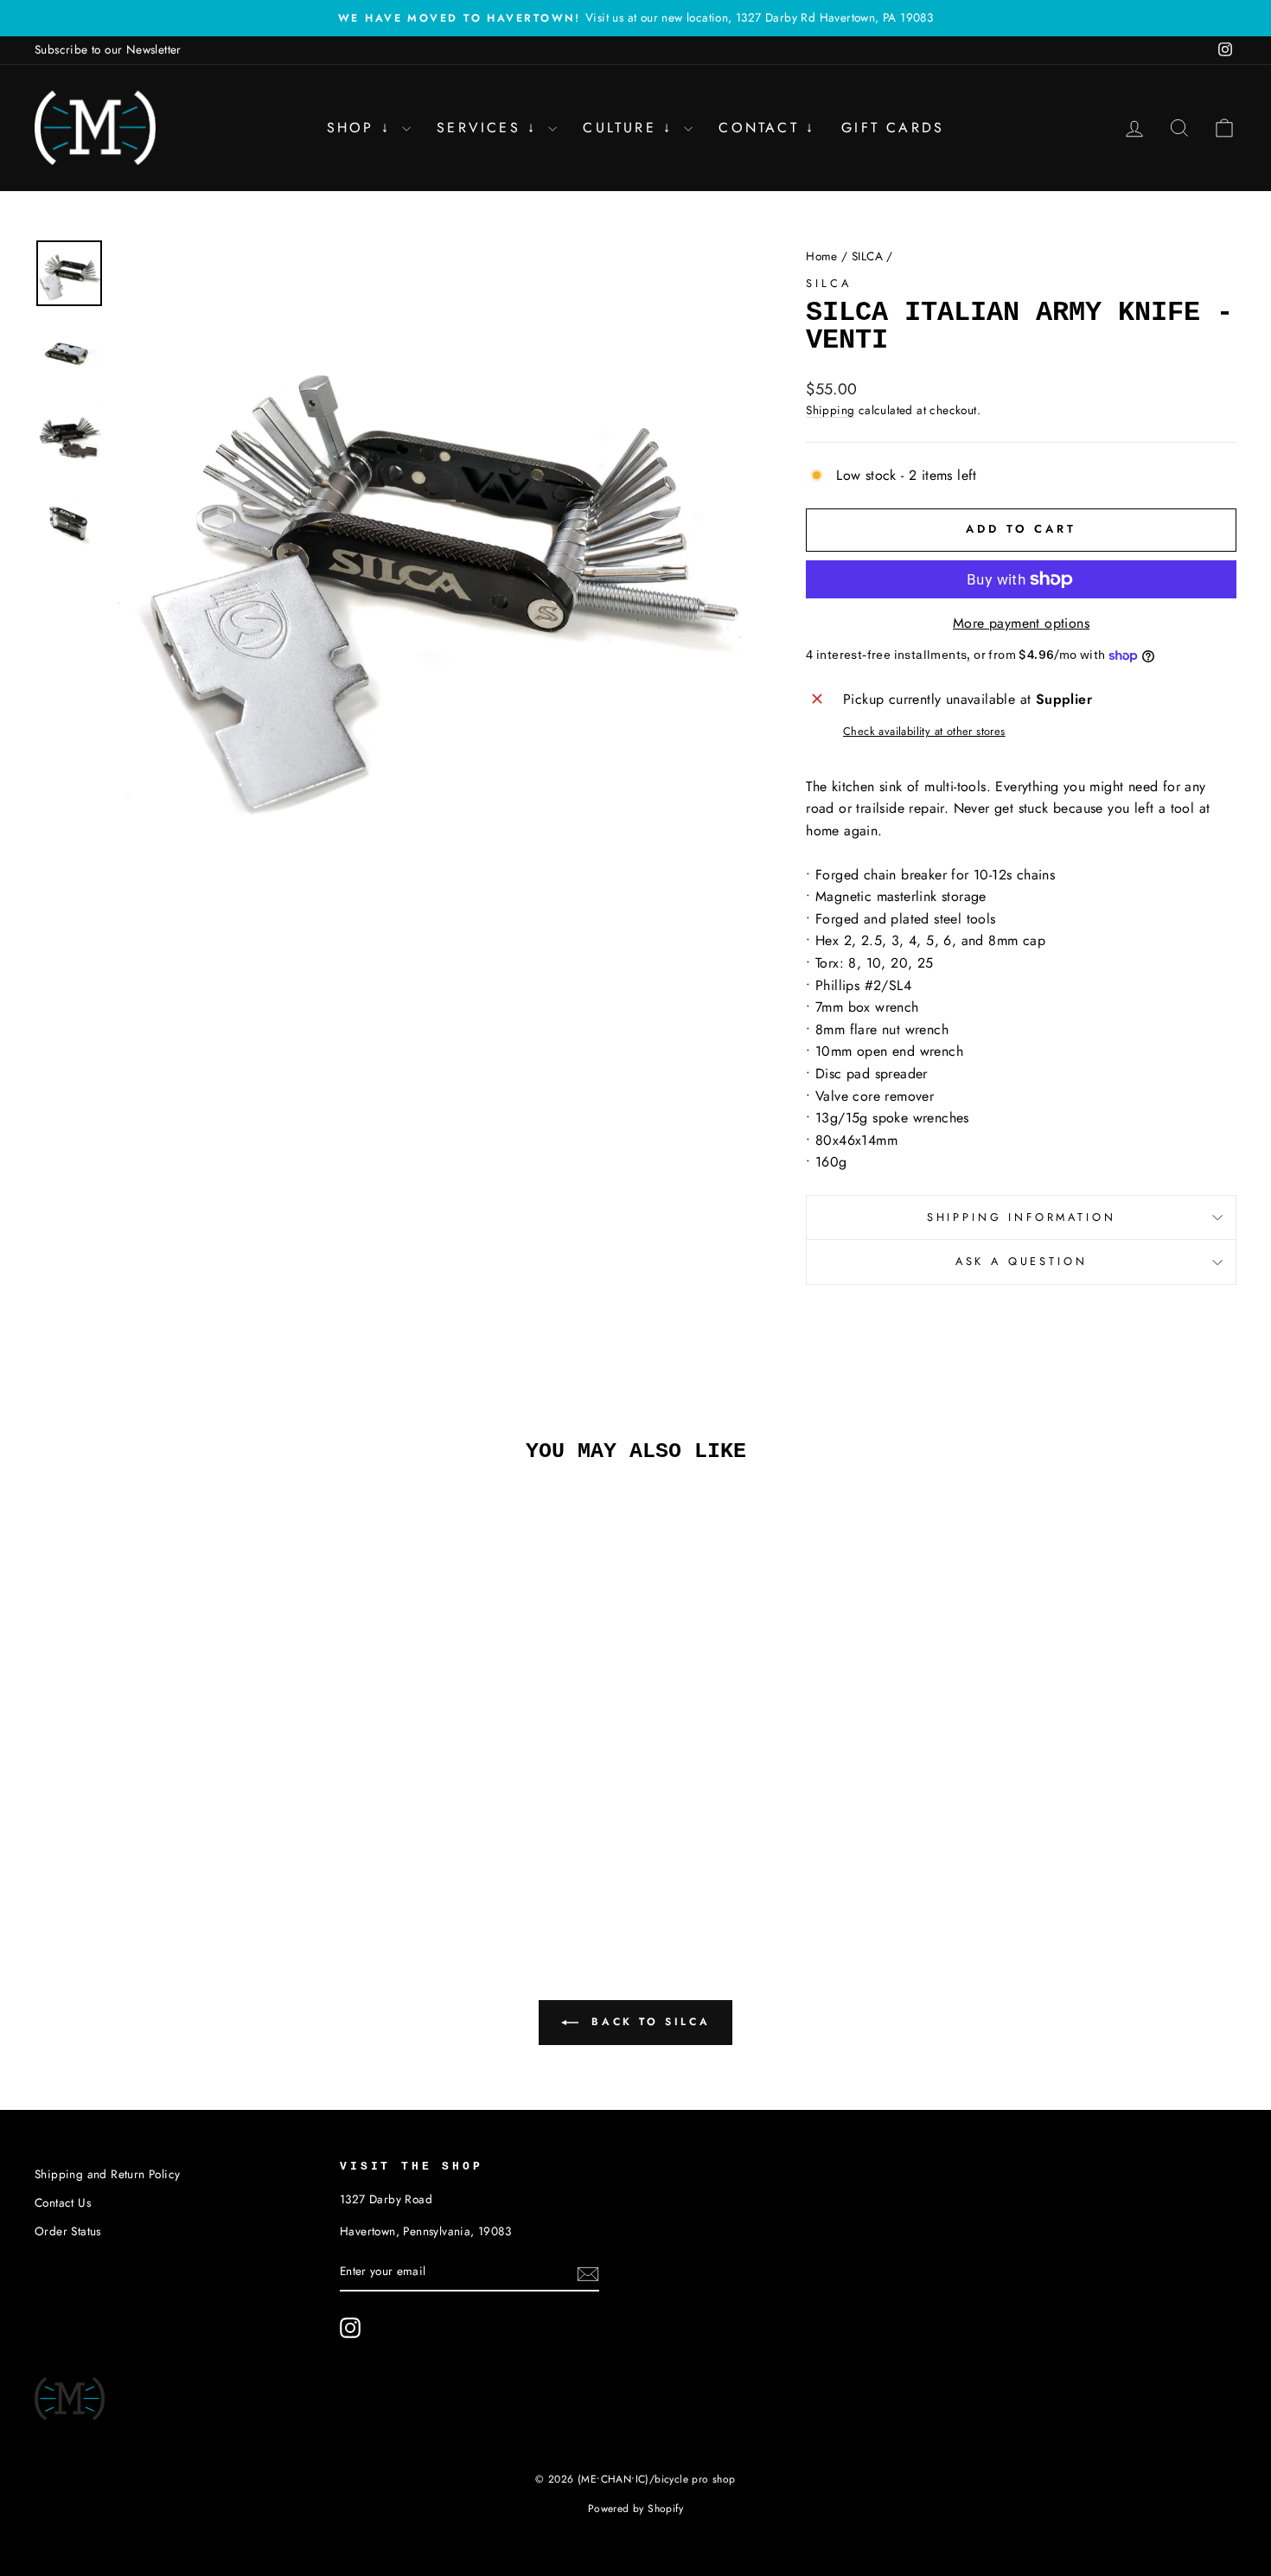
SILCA (867, 256)
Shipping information (1022, 1217)
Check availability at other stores (924, 731)
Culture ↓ (631, 128)
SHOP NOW (178, 1770)
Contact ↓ (767, 128)
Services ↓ (490, 128)
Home (822, 256)
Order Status (68, 2231)
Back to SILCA (648, 2022)
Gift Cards (893, 128)
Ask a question (1022, 1261)
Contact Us (63, 2202)
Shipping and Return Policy (107, 2174)
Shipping (830, 410)
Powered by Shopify (635, 2509)
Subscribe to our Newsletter (108, 49)
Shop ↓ (362, 128)
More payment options (1021, 623)
